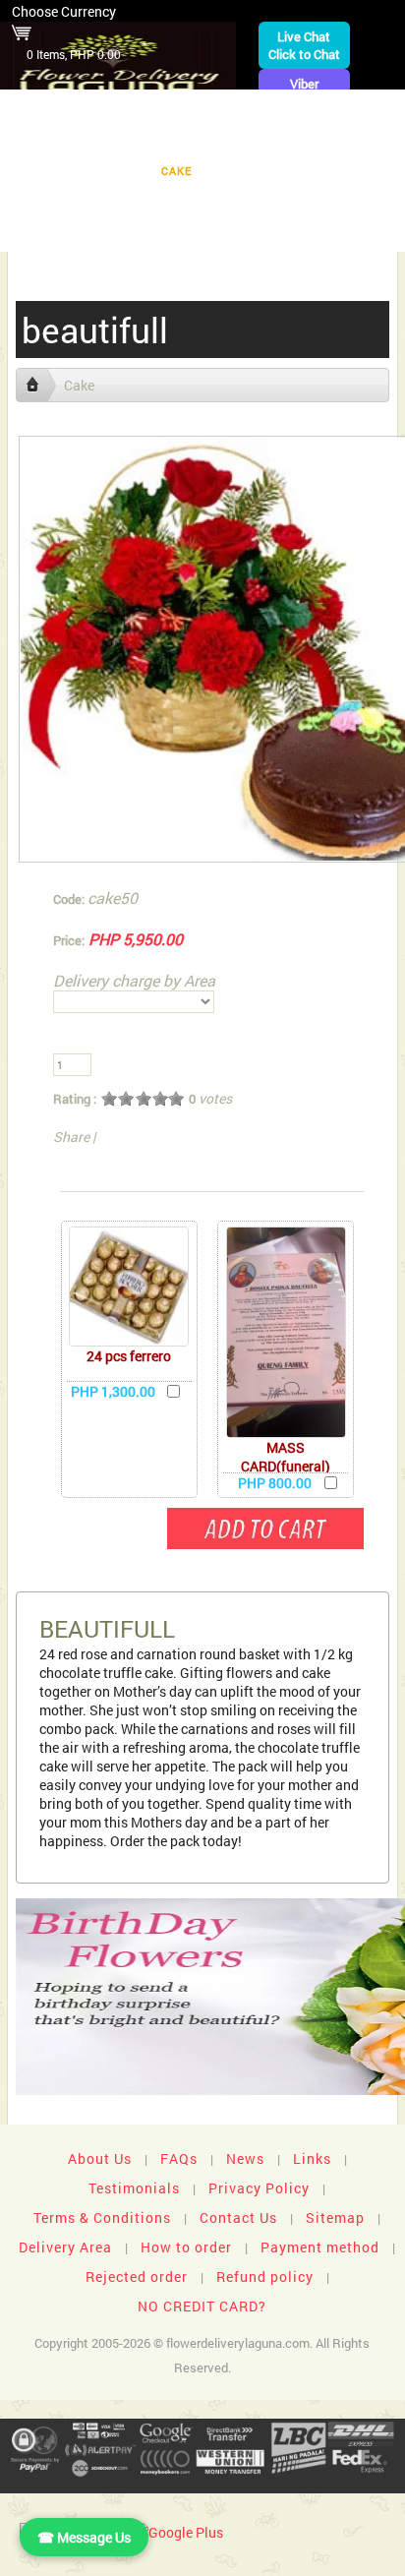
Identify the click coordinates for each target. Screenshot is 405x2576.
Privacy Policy (259, 2188)
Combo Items (187, 201)
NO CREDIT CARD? (202, 2306)
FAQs (179, 2158)
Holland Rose (70, 201)
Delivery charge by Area (134, 980)
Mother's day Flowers (289, 232)
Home (43, 110)
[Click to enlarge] (129, 1287)
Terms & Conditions (102, 2217)
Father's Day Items (319, 201)
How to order (186, 2247)
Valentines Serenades (114, 232)
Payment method (320, 2247)
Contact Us (238, 2217)
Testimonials (134, 2188)
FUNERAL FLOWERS (146, 110)
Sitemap (335, 2217)
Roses (290, 140)
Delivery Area (65, 2247)
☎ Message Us (84, 2537)
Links (312, 2158)
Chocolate (206, 140)
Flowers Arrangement (306, 110)
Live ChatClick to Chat (304, 45)
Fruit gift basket (86, 140)
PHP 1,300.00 (113, 1391)
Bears (357, 140)
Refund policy (265, 2276)
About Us (100, 2158)
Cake (176, 171)
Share (71, 1137)
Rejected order (137, 2276)
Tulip (319, 171)
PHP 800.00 (275, 1483)
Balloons (101, 171)
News (245, 2158)
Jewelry (247, 171)
